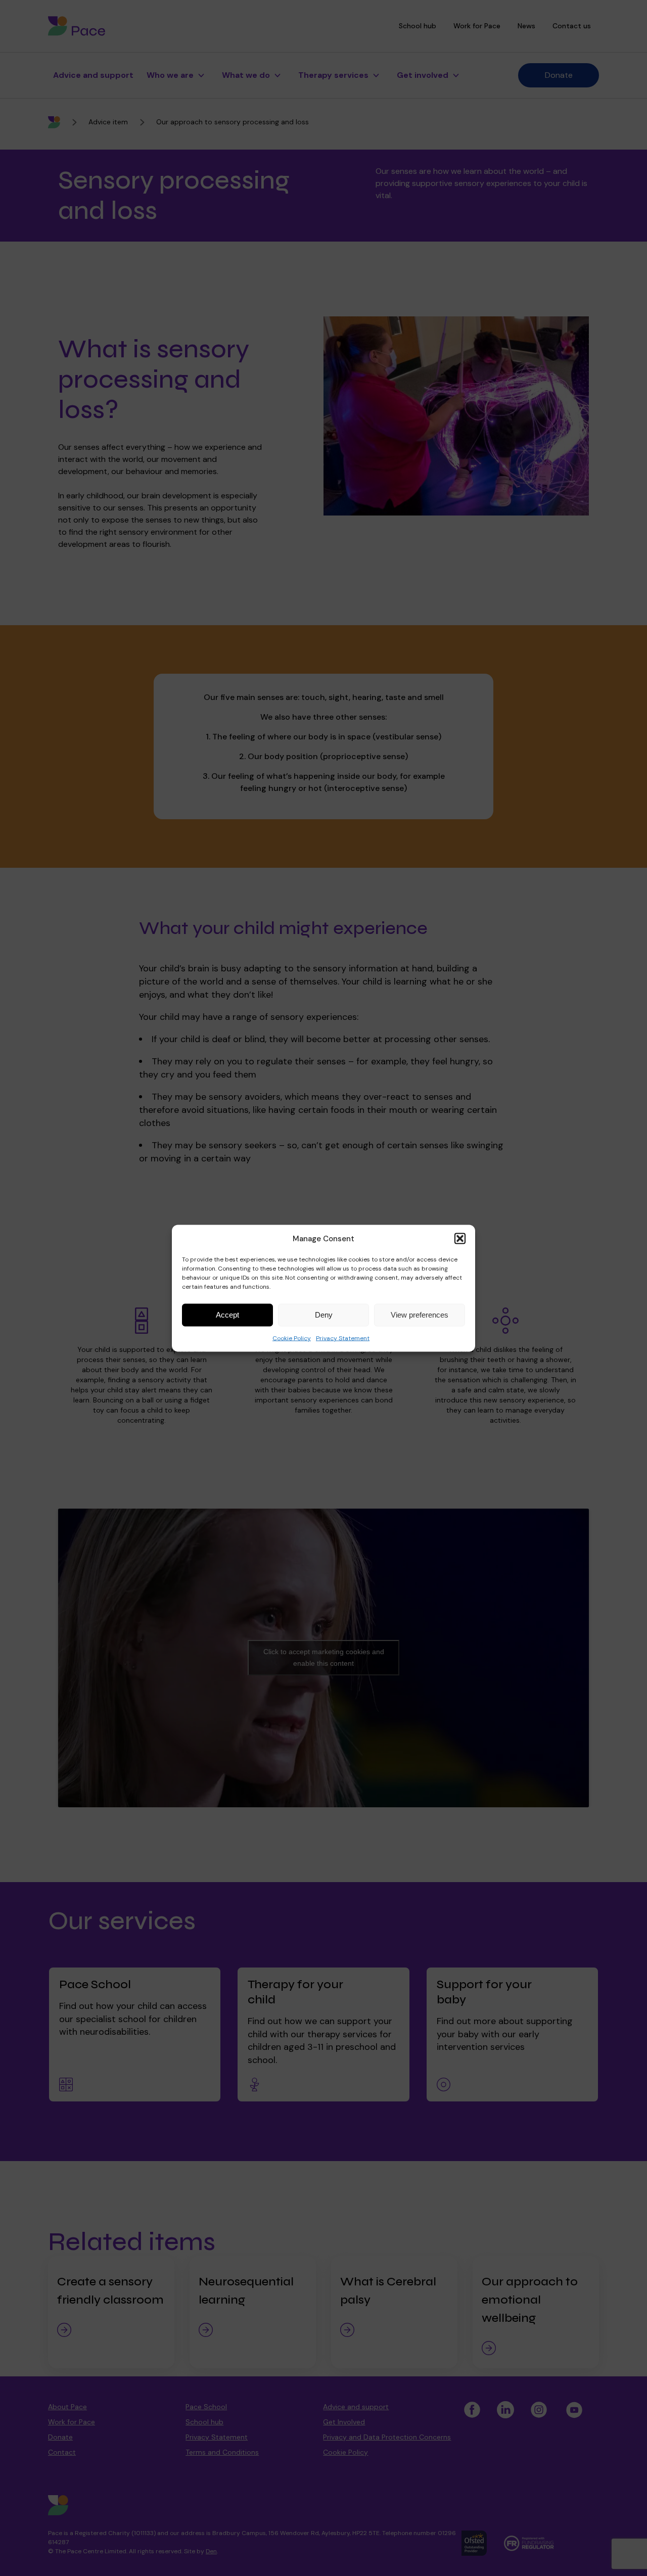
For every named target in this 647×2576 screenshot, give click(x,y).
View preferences (420, 1315)
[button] (460, 1238)
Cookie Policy (292, 1338)
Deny (324, 1315)
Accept (227, 1315)
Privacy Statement (343, 1338)
